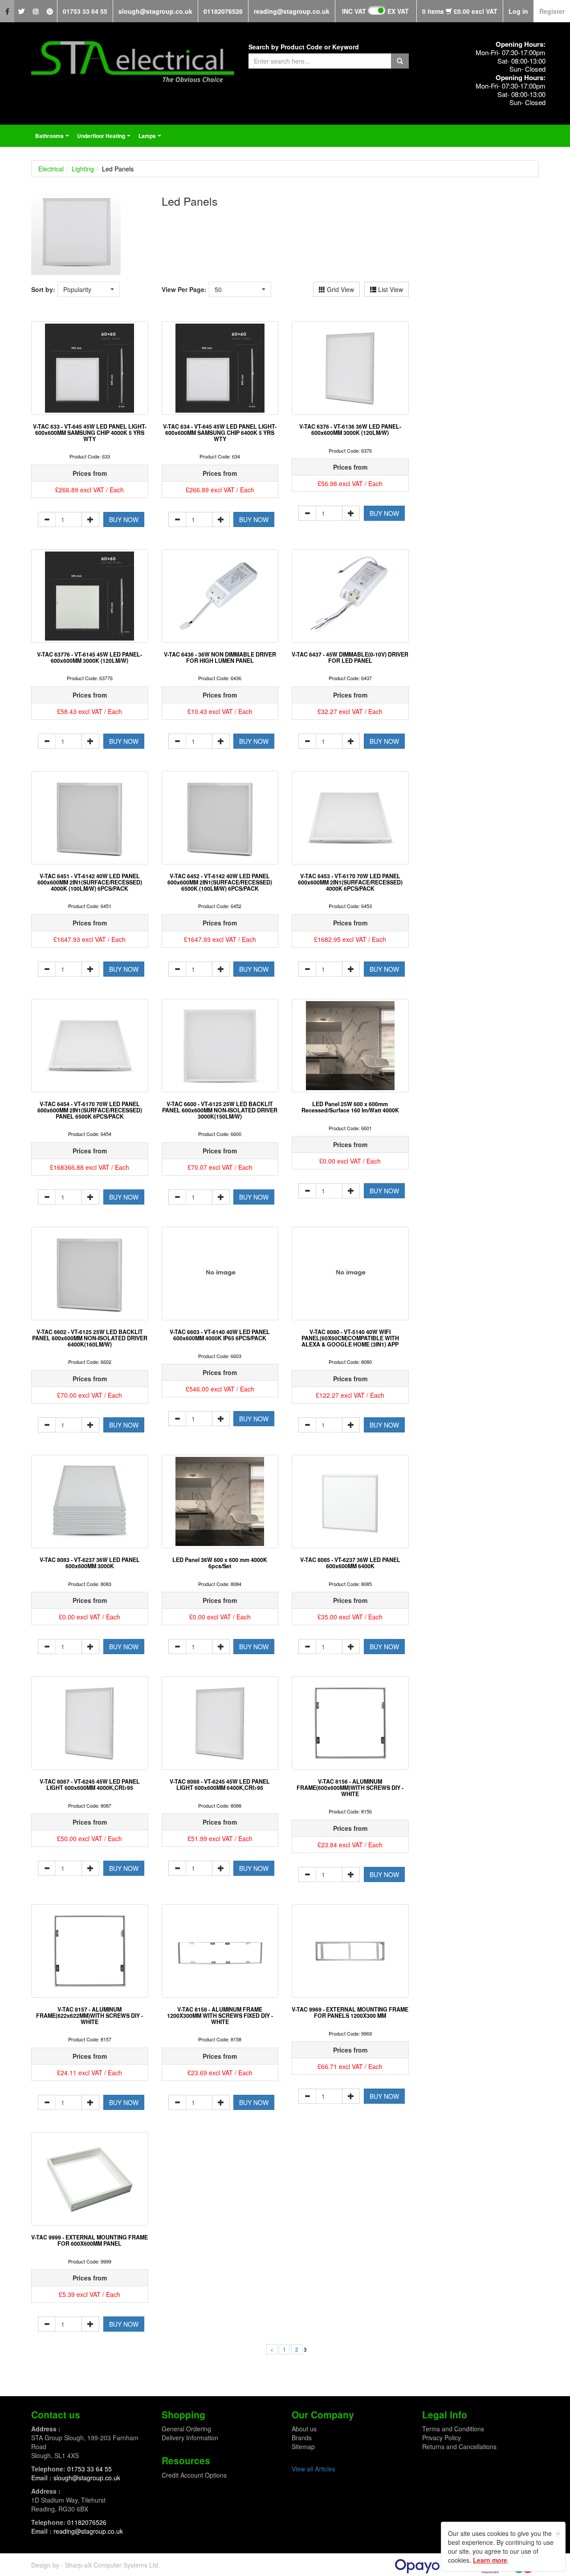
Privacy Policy (442, 2438)
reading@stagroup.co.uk (292, 11)
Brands (302, 2438)
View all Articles (313, 2469)
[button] (89, 289)
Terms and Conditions (453, 2429)
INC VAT (354, 11)
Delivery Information (190, 2438)
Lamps (151, 138)
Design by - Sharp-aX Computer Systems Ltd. (96, 2565)
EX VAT (398, 11)
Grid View (340, 289)
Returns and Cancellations (459, 2446)
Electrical (51, 169)
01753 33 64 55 (85, 11)
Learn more (490, 2560)
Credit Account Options (194, 2475)
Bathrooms (53, 138)
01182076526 (223, 11)
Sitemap (303, 2446)
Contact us (56, 2414)
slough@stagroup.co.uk (155, 11)
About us (304, 2429)
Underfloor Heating (105, 138)
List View (390, 289)
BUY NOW (124, 519)
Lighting (83, 169)
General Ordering (186, 2429)
